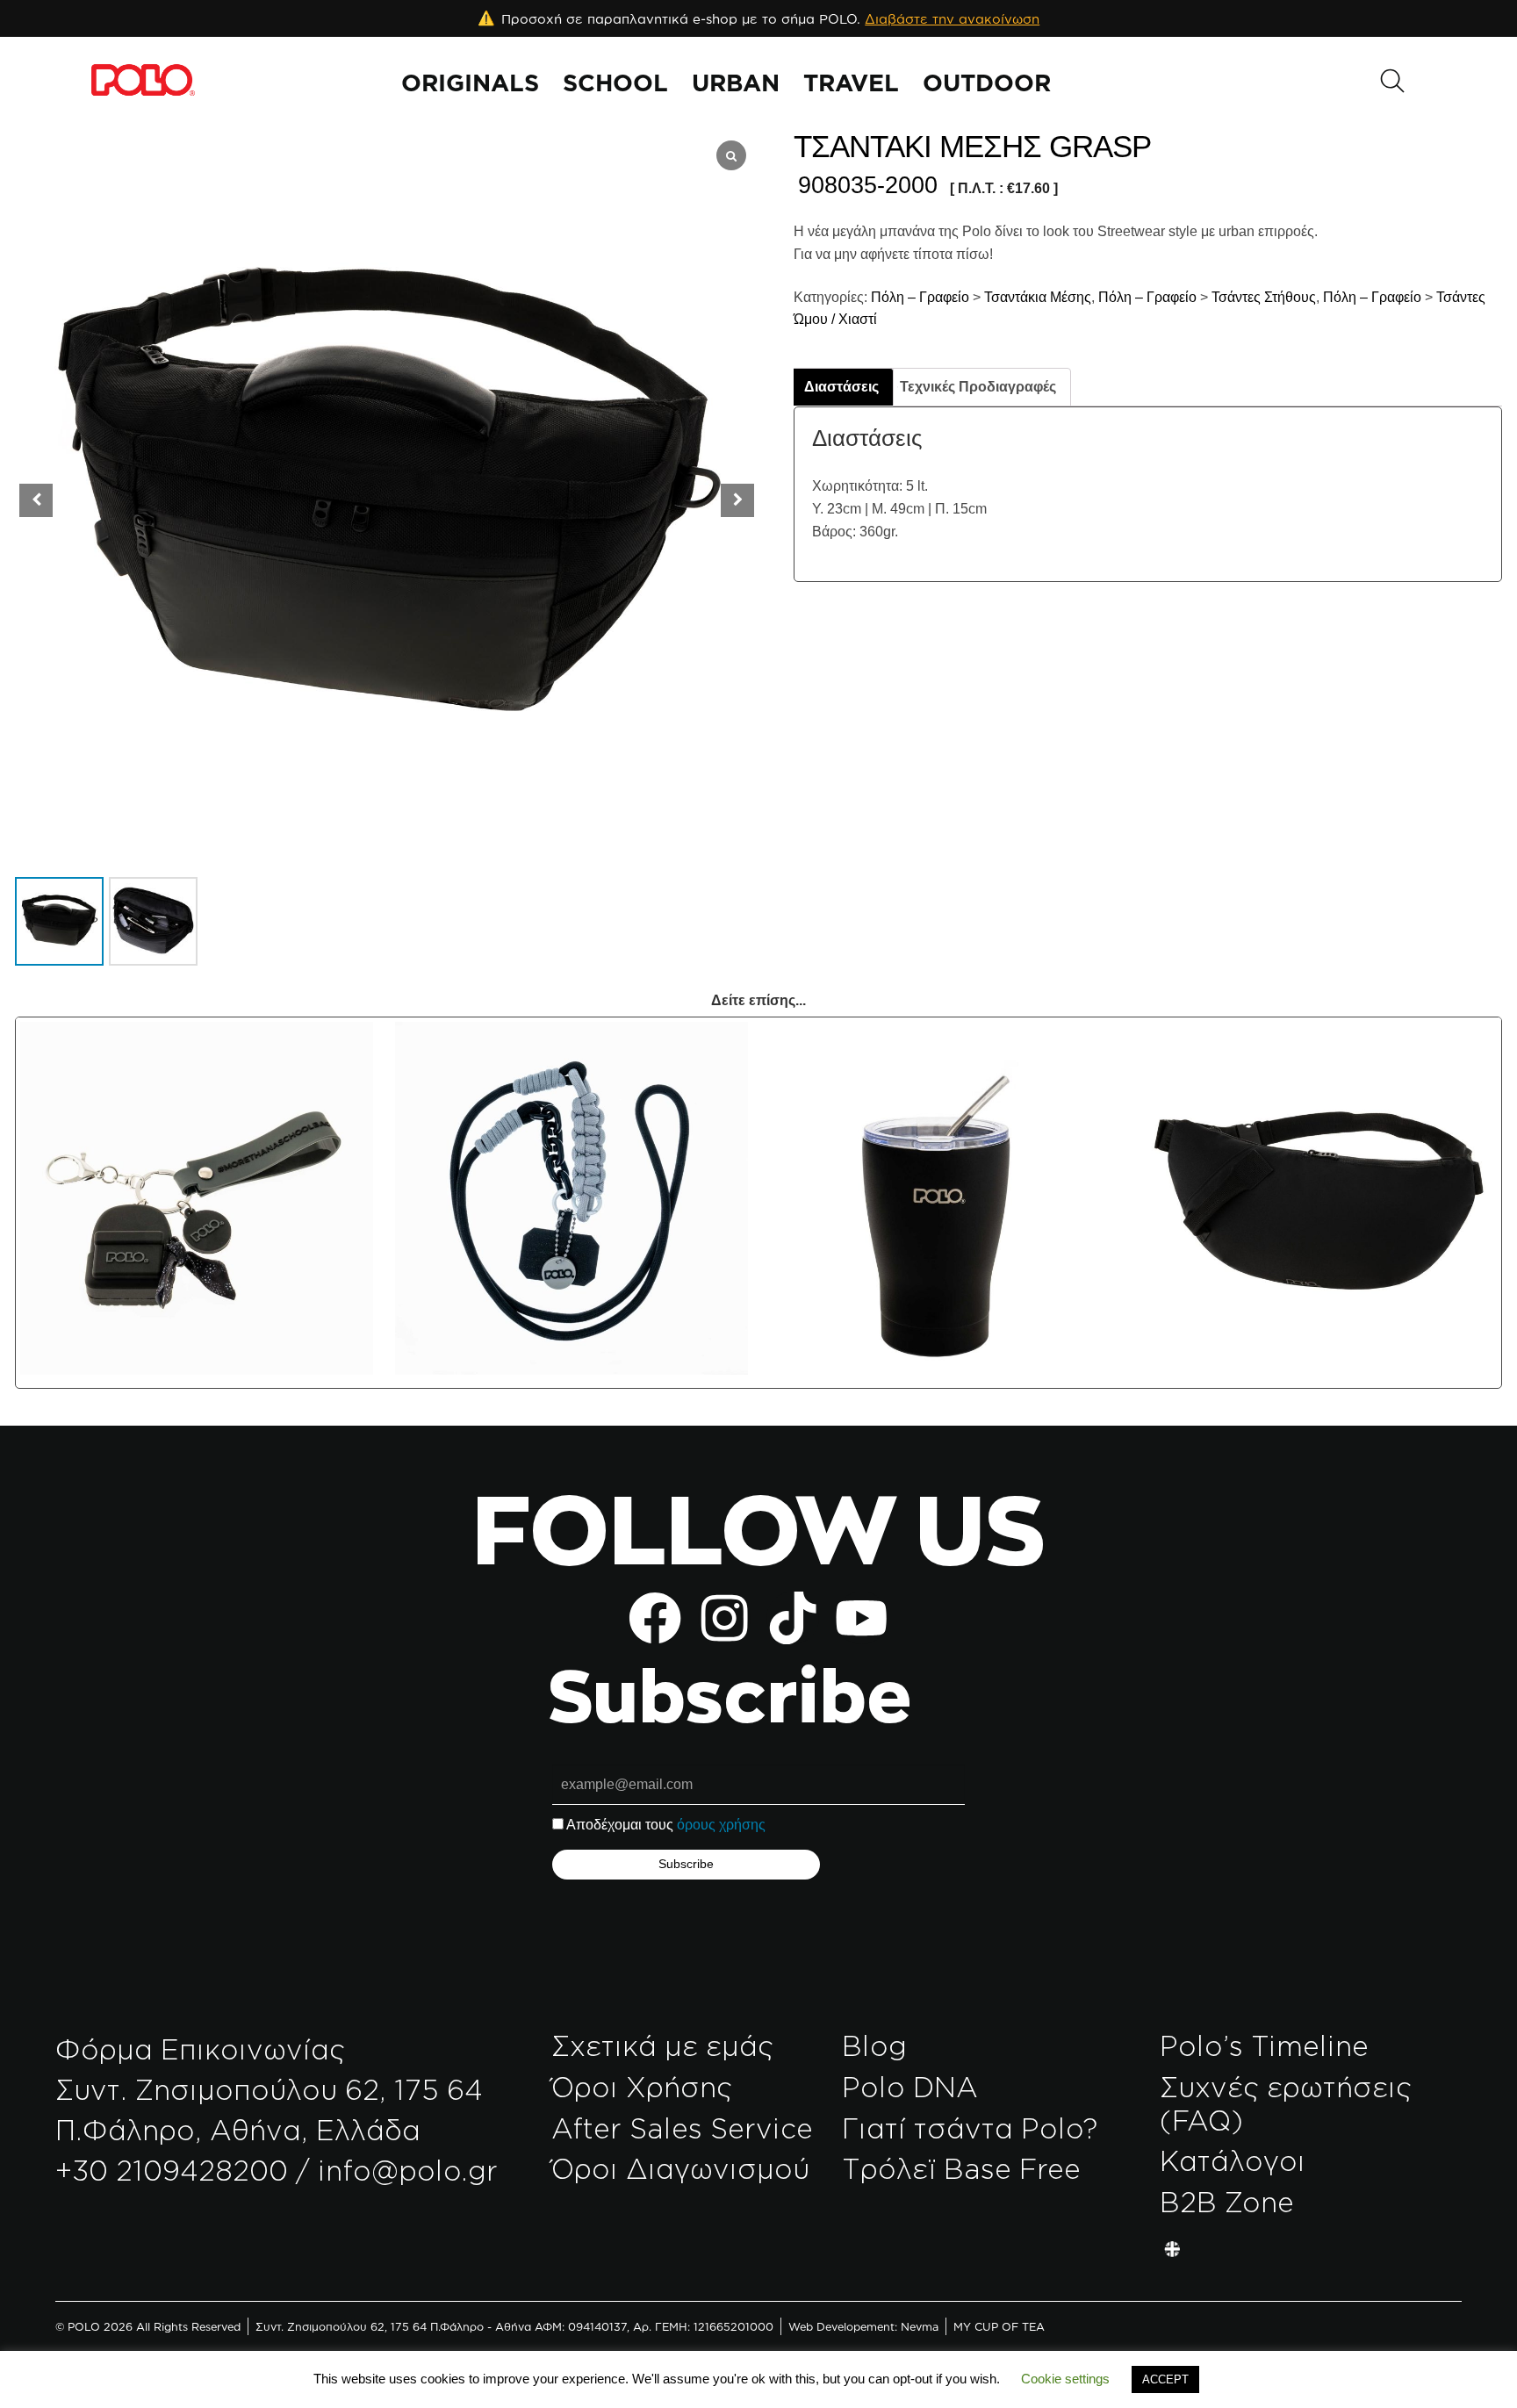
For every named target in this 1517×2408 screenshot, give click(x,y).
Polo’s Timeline (1264, 2045)
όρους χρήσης (721, 1825)
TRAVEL (851, 83)
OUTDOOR (987, 83)
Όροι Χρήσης (642, 2087)
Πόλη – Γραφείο (918, 297)
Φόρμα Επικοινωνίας (200, 2049)
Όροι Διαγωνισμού (680, 2168)
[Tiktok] (793, 1618)
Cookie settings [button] (1065, 2379)
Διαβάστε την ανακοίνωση (952, 19)
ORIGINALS (470, 83)
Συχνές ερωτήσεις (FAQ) (1286, 2103)
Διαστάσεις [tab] (841, 387)
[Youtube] (861, 1618)
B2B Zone (1227, 2202)
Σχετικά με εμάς (662, 2045)
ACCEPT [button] (1165, 2379)
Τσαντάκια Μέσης (1038, 297)
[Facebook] (655, 1618)
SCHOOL (615, 83)
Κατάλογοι (1233, 2160)
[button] (737, 500)
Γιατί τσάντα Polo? (970, 2128)
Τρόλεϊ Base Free (961, 2168)
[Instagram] (724, 1618)
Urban (736, 83)
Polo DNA (910, 2087)
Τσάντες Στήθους (1264, 297)
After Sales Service (682, 2128)
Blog (874, 2045)
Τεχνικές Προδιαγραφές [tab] (978, 387)
